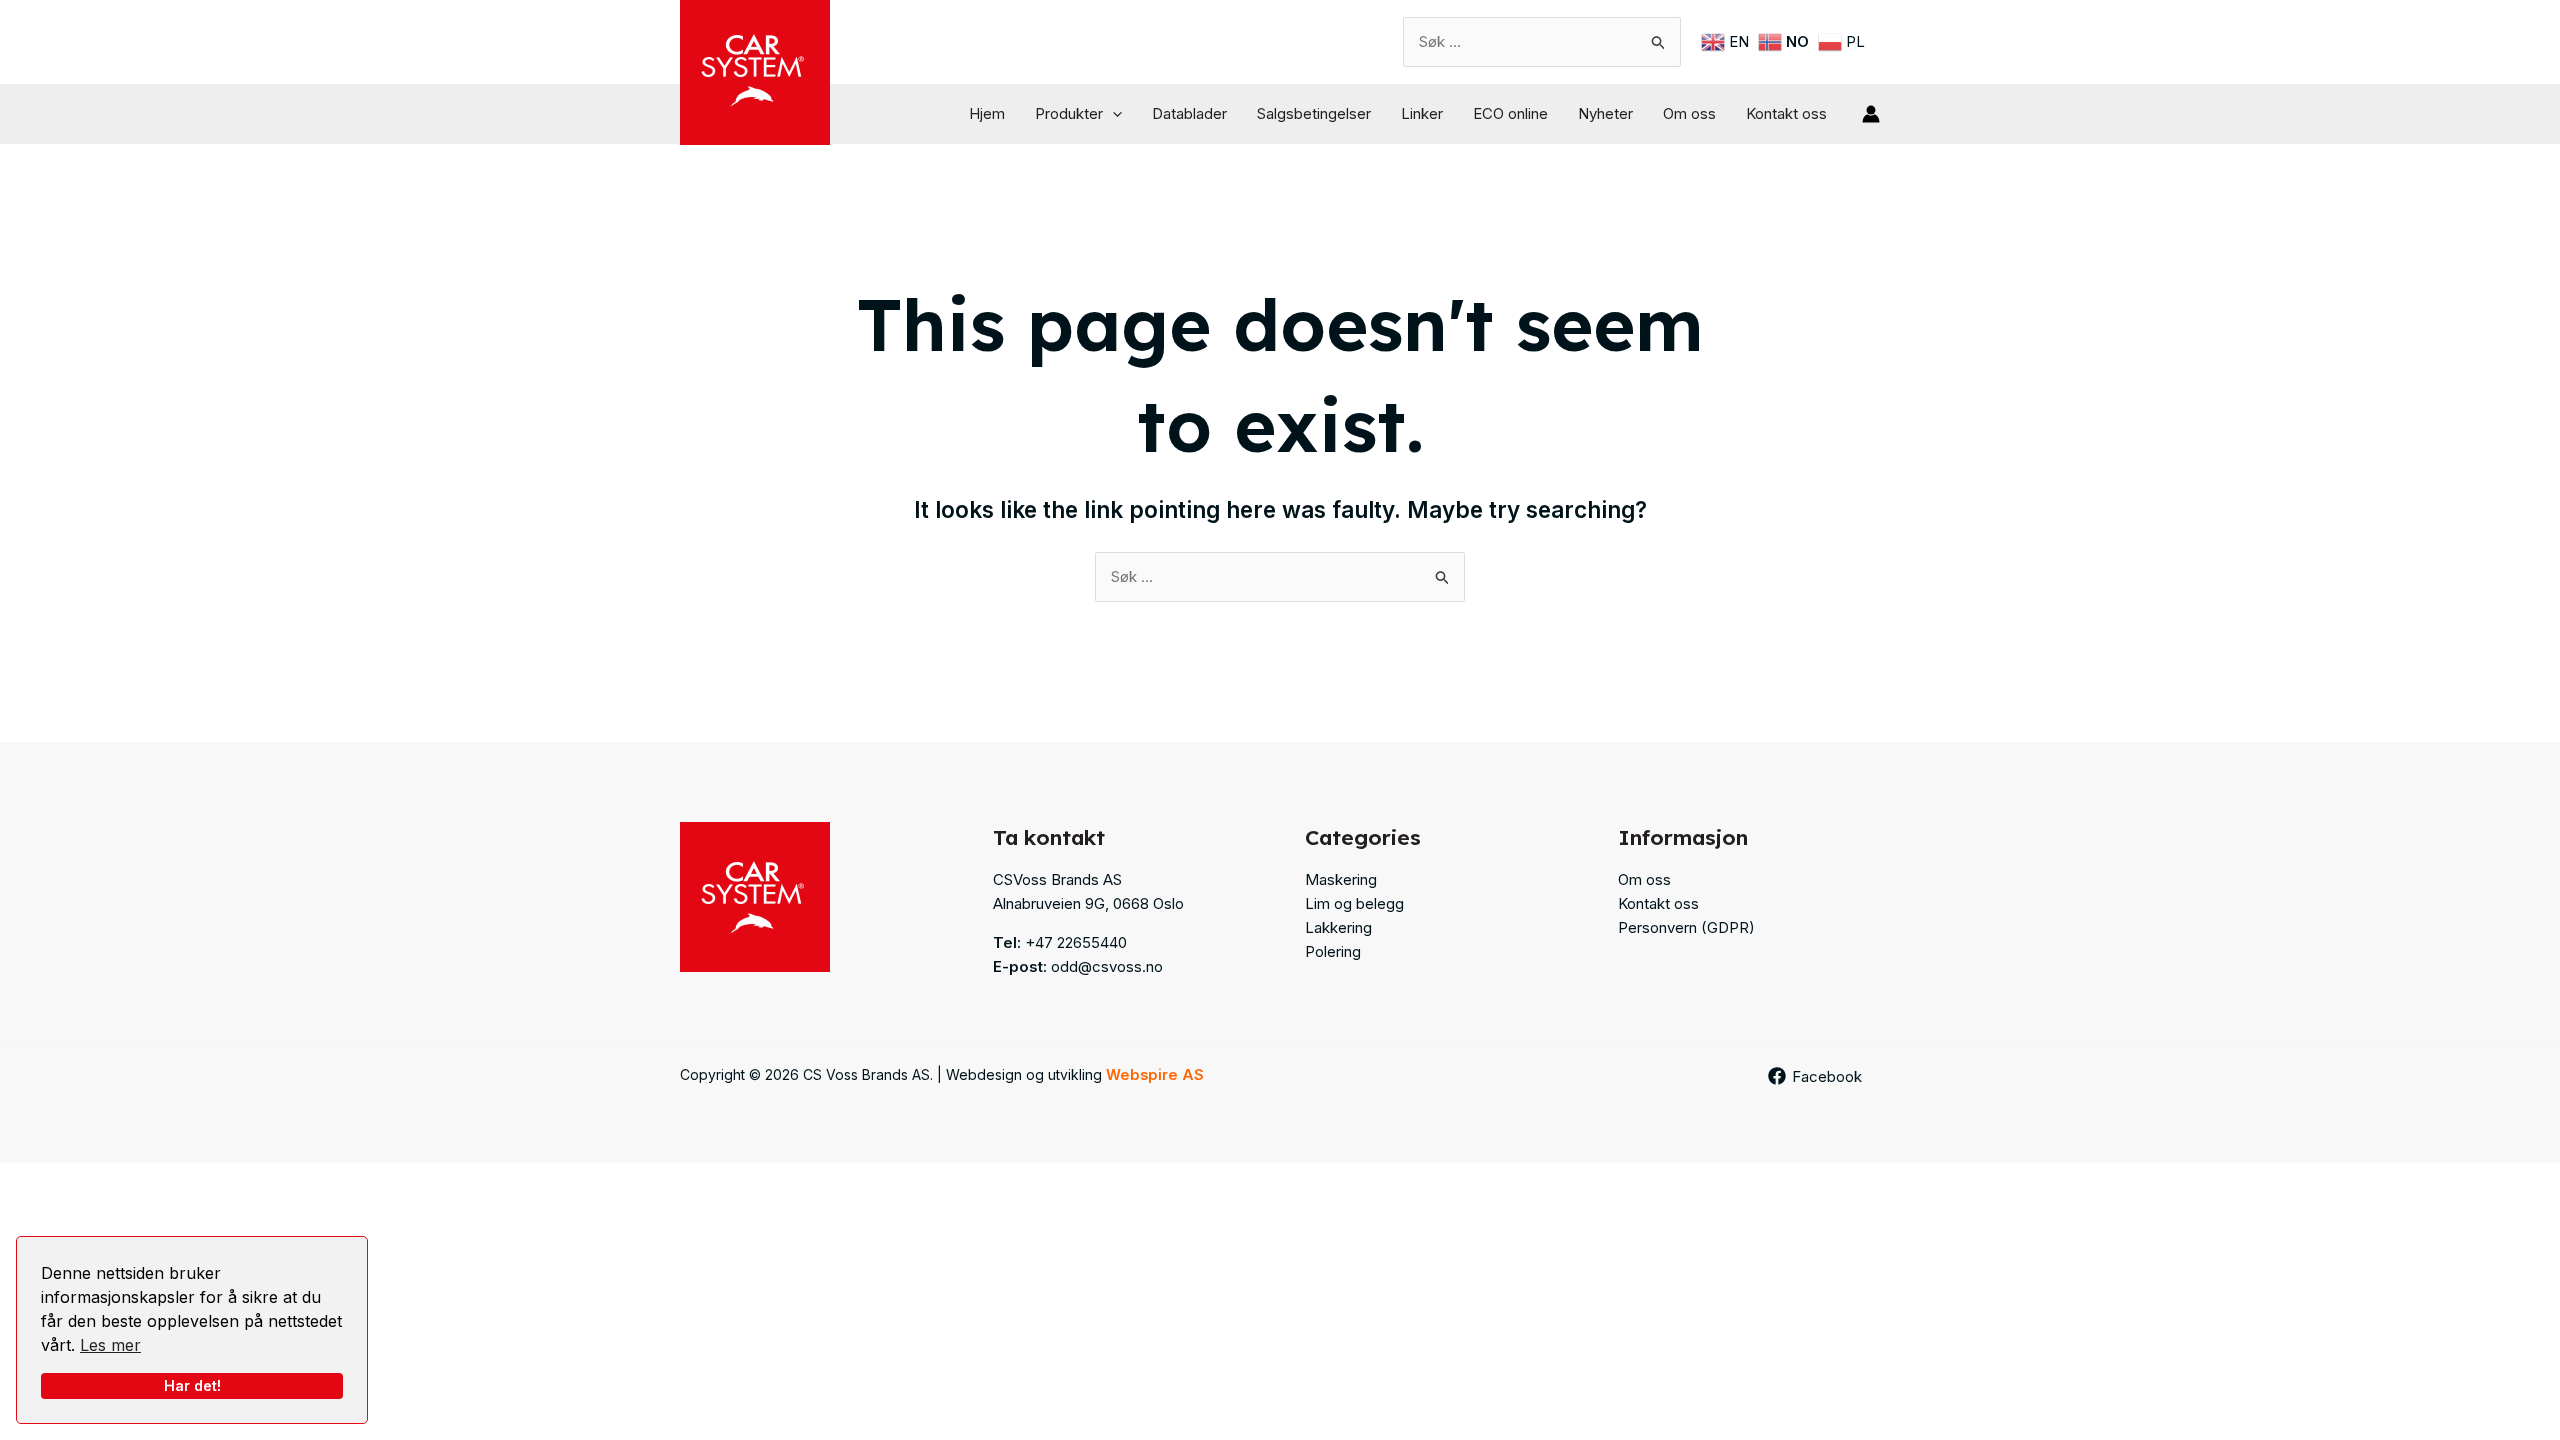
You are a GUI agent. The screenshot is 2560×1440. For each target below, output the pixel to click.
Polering (1333, 951)
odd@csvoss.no (1107, 966)
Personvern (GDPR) (1686, 927)
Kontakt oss (1786, 113)
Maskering (1341, 879)
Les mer (110, 1345)
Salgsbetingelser (1314, 113)
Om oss (1689, 113)
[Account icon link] (1871, 114)
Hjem (987, 113)
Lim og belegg (1354, 903)
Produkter (1069, 113)
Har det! (192, 1385)
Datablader (1189, 113)
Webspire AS (1155, 1075)
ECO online (1510, 113)
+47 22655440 (1076, 942)
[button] (1112, 114)
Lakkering (1338, 927)
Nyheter (1605, 113)
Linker (1422, 113)
